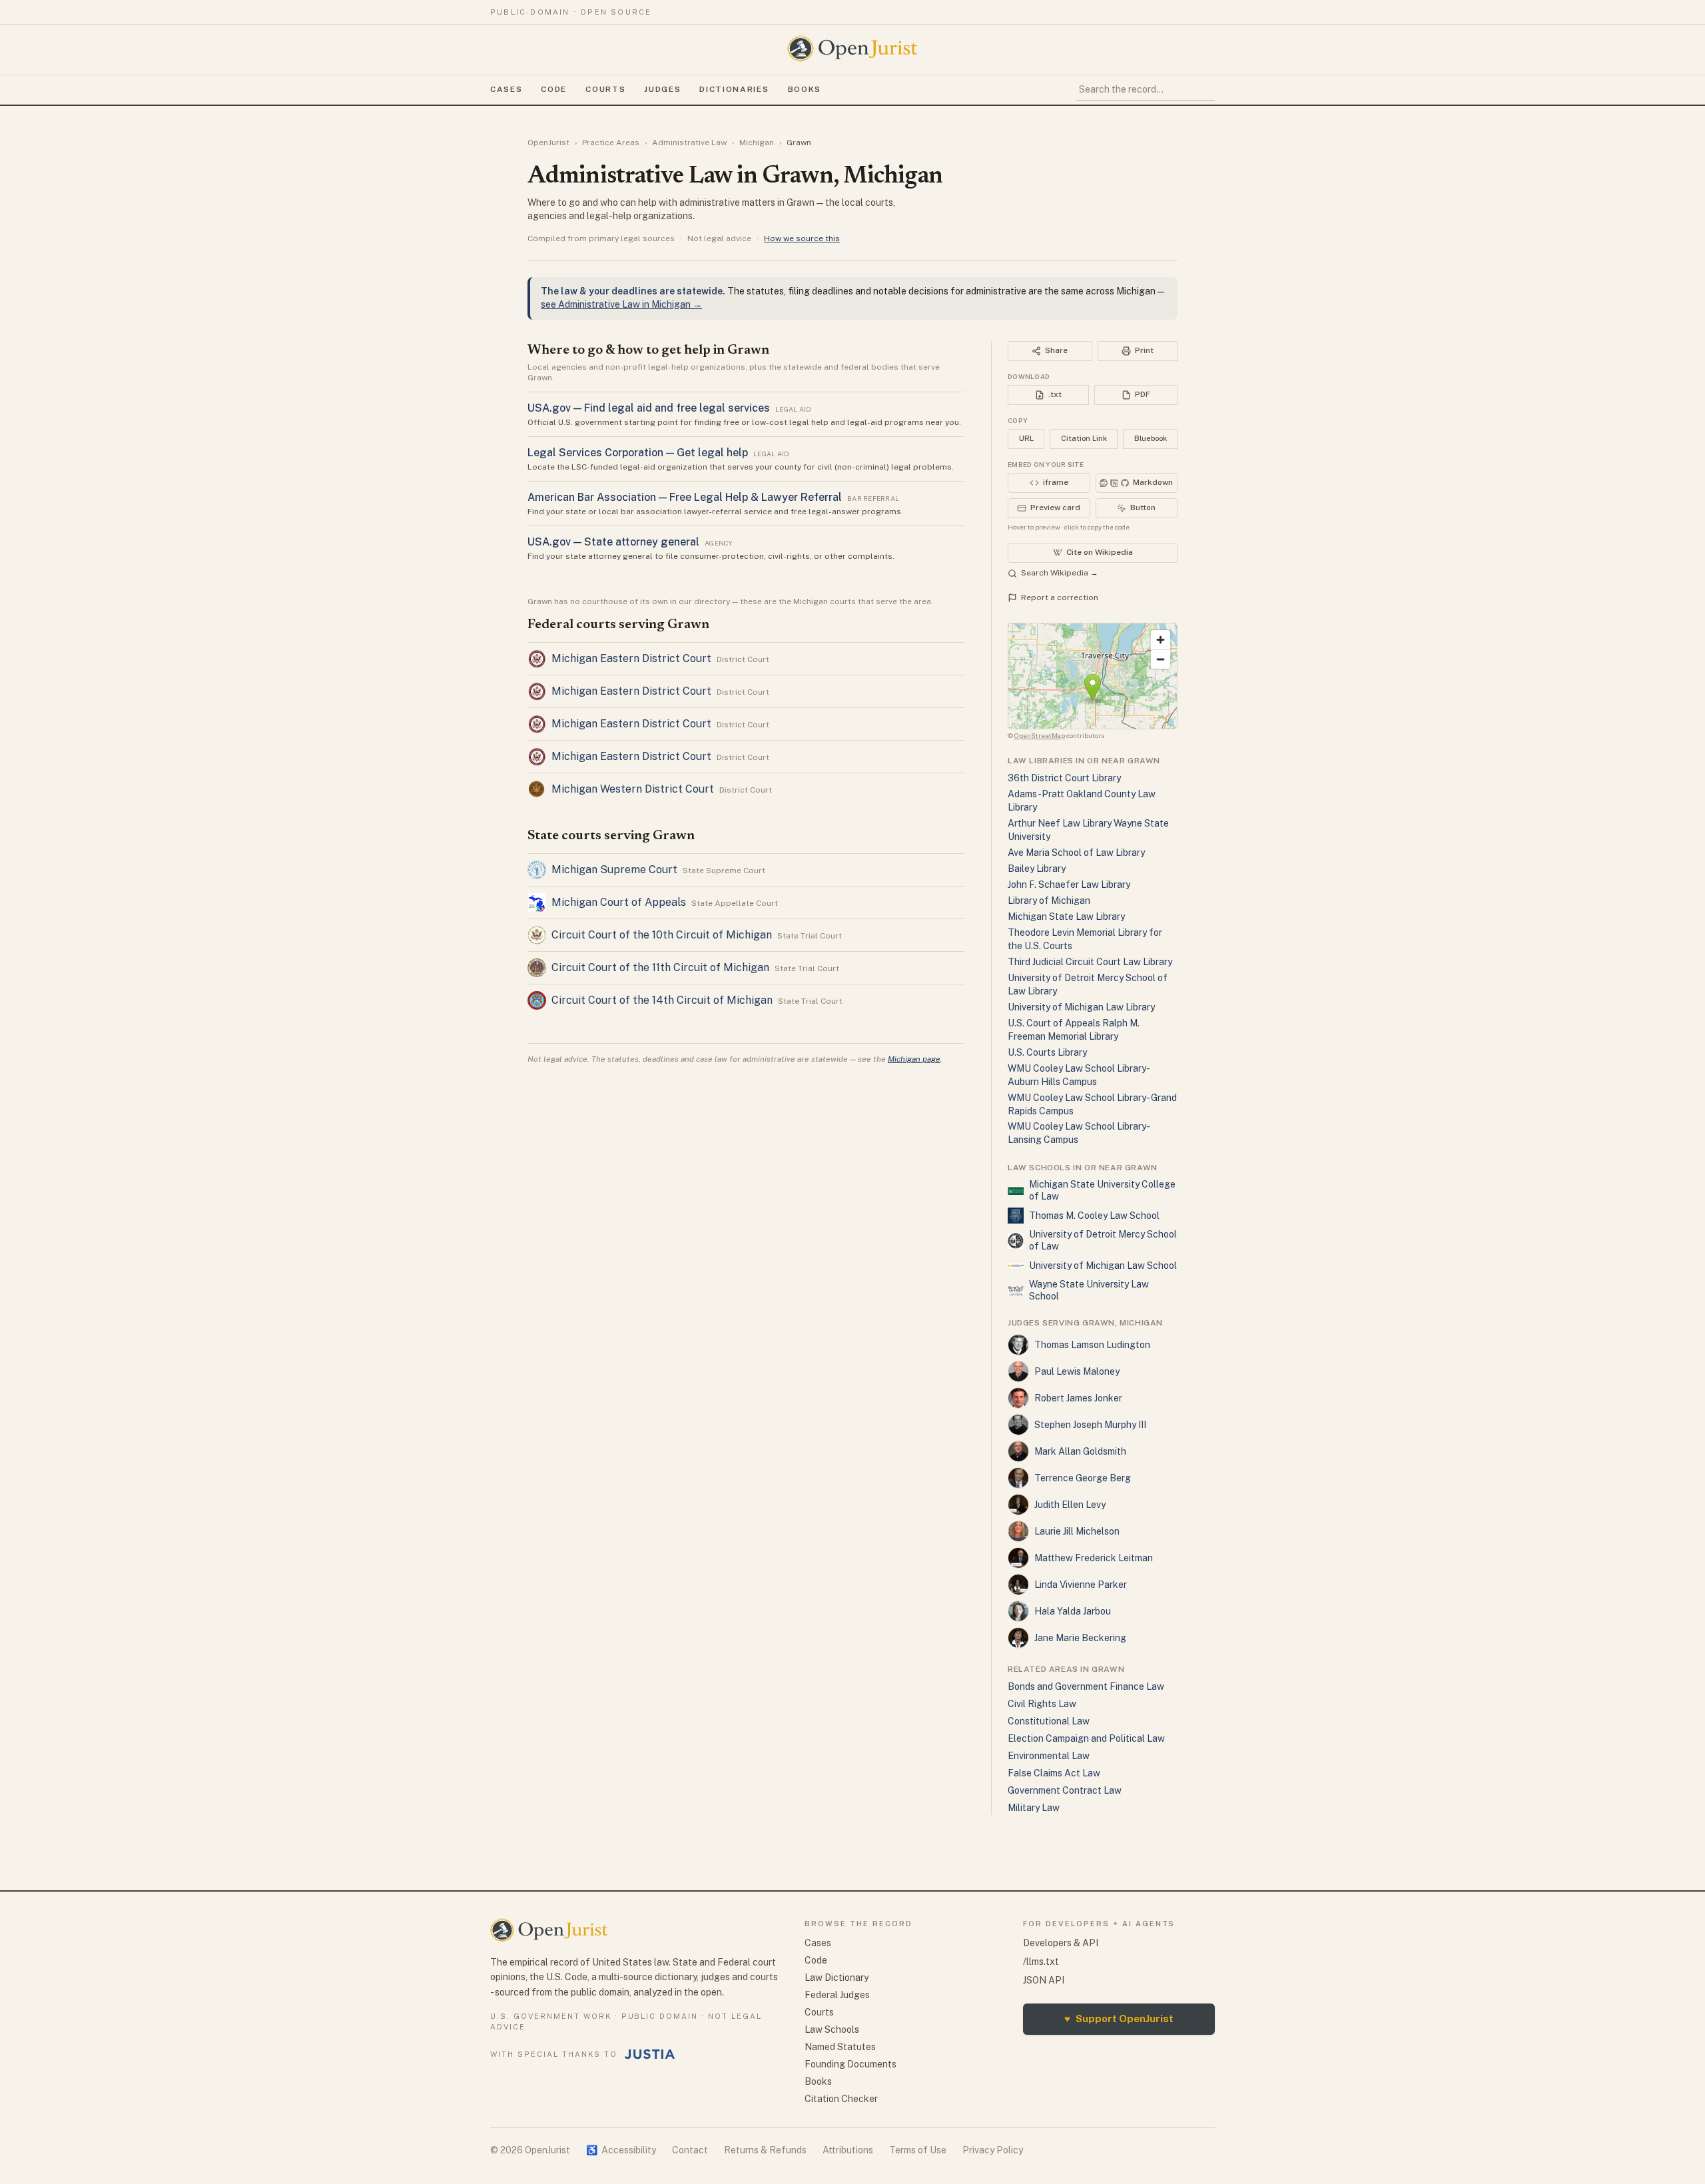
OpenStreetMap (1040, 735)
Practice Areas (611, 143)
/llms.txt (1041, 1962)
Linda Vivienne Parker (1081, 1585)
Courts (605, 89)
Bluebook (1151, 438)
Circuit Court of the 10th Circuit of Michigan (662, 935)
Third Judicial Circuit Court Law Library (1090, 962)
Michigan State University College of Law (1102, 1190)
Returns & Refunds (765, 2150)
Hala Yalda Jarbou (1073, 1611)
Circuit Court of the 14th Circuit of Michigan (662, 1000)
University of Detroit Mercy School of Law (1103, 1240)
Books (805, 89)
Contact (690, 2150)
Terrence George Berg (1083, 1478)
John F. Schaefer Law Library (1069, 885)
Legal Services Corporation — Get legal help (638, 453)
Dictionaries (734, 89)
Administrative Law (689, 143)
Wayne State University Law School (1089, 1290)
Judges (662, 89)
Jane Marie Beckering (1080, 1638)
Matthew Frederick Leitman (1094, 1558)
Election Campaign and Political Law (1086, 1738)
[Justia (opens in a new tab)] (650, 2054)
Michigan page (914, 1059)
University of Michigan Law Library (1081, 1007)
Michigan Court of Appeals (619, 902)
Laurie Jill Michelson (1077, 1531)
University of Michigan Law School (1103, 1266)
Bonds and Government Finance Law (1086, 1686)
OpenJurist (548, 143)
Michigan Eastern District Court (631, 658)
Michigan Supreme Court (614, 870)
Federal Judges (837, 1995)
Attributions (848, 2150)
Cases (506, 89)
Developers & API (1061, 1943)
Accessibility (621, 2150)
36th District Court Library (1064, 778)
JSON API (1044, 1980)
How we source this (802, 238)
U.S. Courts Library (1047, 1052)
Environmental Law (1049, 1756)
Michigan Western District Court (633, 789)
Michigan (757, 143)
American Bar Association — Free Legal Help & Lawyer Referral (685, 497)
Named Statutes (840, 2047)
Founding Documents (851, 2064)
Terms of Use (918, 2150)
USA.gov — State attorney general (613, 542)
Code (554, 89)
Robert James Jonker (1078, 1398)
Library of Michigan (1049, 901)
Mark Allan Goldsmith (1080, 1451)
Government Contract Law (1065, 1790)
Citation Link (1084, 438)
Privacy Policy (993, 2150)
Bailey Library (1037, 869)
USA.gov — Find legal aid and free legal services (649, 408)
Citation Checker (841, 2099)
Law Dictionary (837, 1978)
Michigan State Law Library (1066, 916)
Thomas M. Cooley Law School (1094, 1216)
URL (1026, 438)
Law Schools (832, 2029)
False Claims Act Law (1054, 1773)
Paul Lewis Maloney (1077, 1371)
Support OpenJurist (1119, 2018)
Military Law (1034, 1808)
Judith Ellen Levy (1070, 1505)
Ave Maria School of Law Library (1076, 853)
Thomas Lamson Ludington (1092, 1345)
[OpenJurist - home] (852, 49)
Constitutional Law (1049, 1721)
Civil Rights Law (1042, 1704)
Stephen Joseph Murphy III (1090, 1425)
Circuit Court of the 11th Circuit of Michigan (660, 967)
